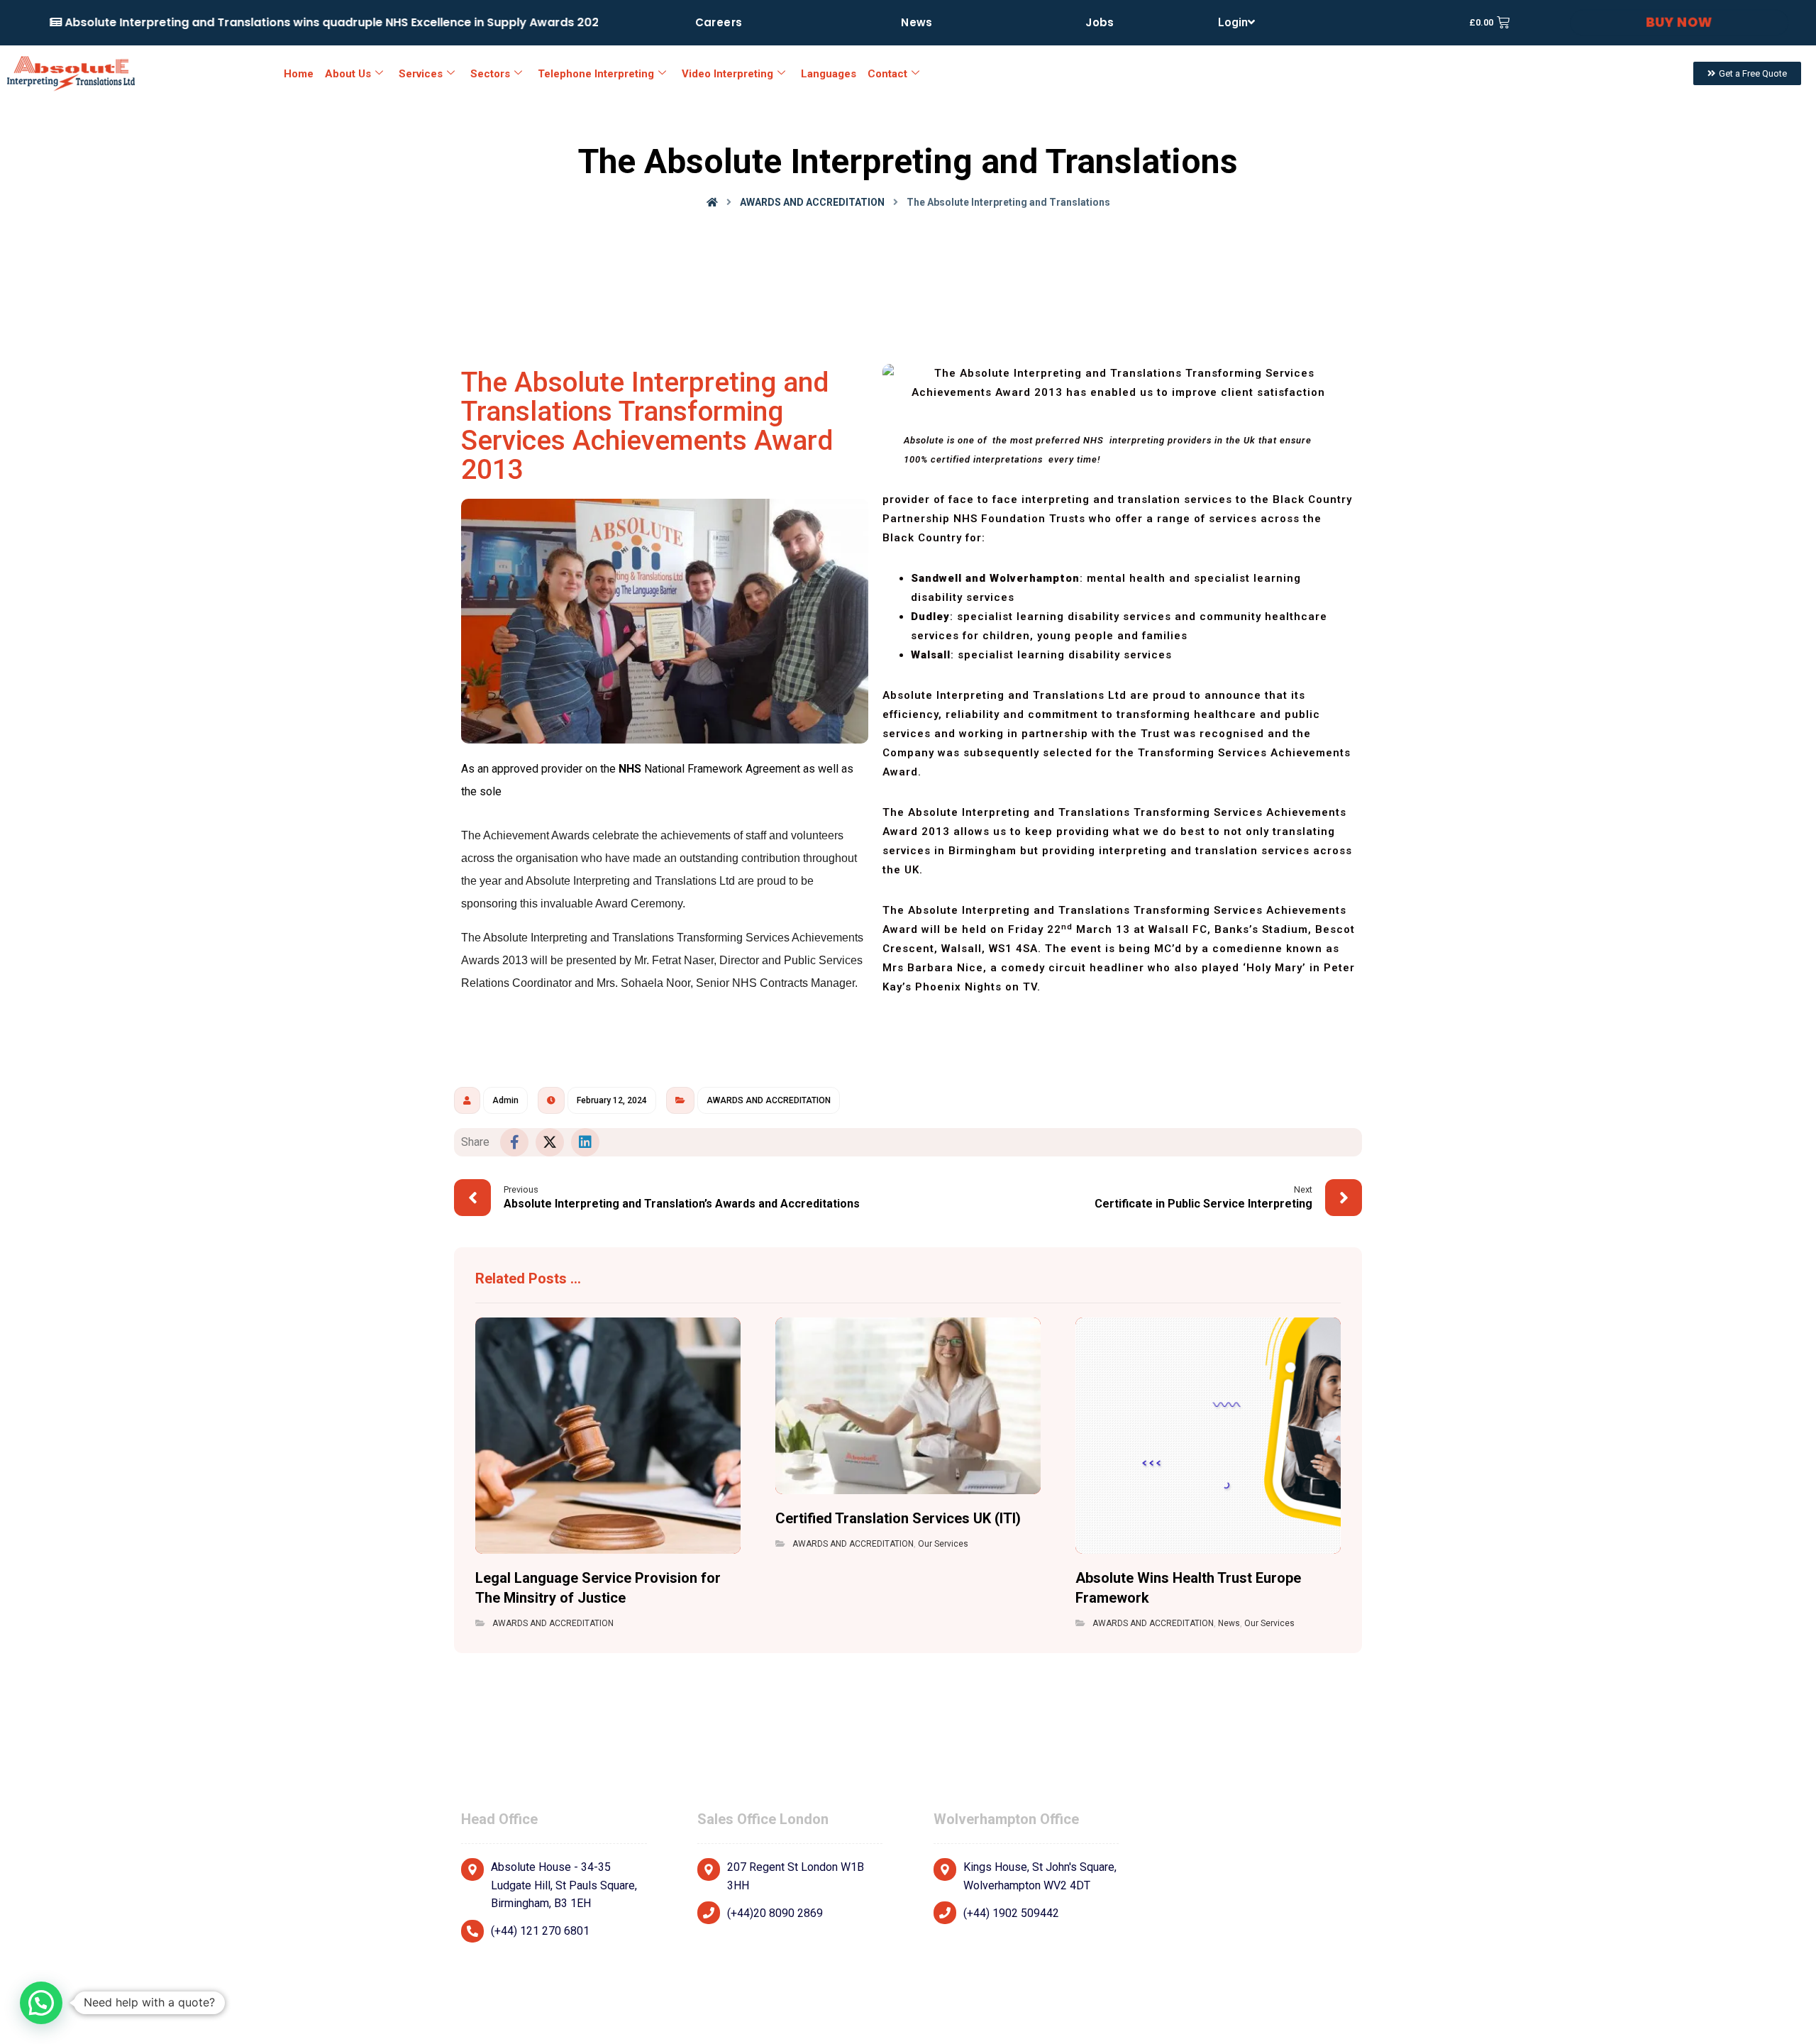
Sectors (490, 74)
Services (421, 74)
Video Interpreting (727, 74)
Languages (829, 74)
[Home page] (712, 202)
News (1229, 1623)
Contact (887, 74)
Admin (505, 1100)
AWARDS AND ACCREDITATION (769, 1100)
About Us (348, 74)
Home (299, 74)
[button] (514, 1142)
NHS (630, 769)
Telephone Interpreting (596, 74)
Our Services (943, 1544)
